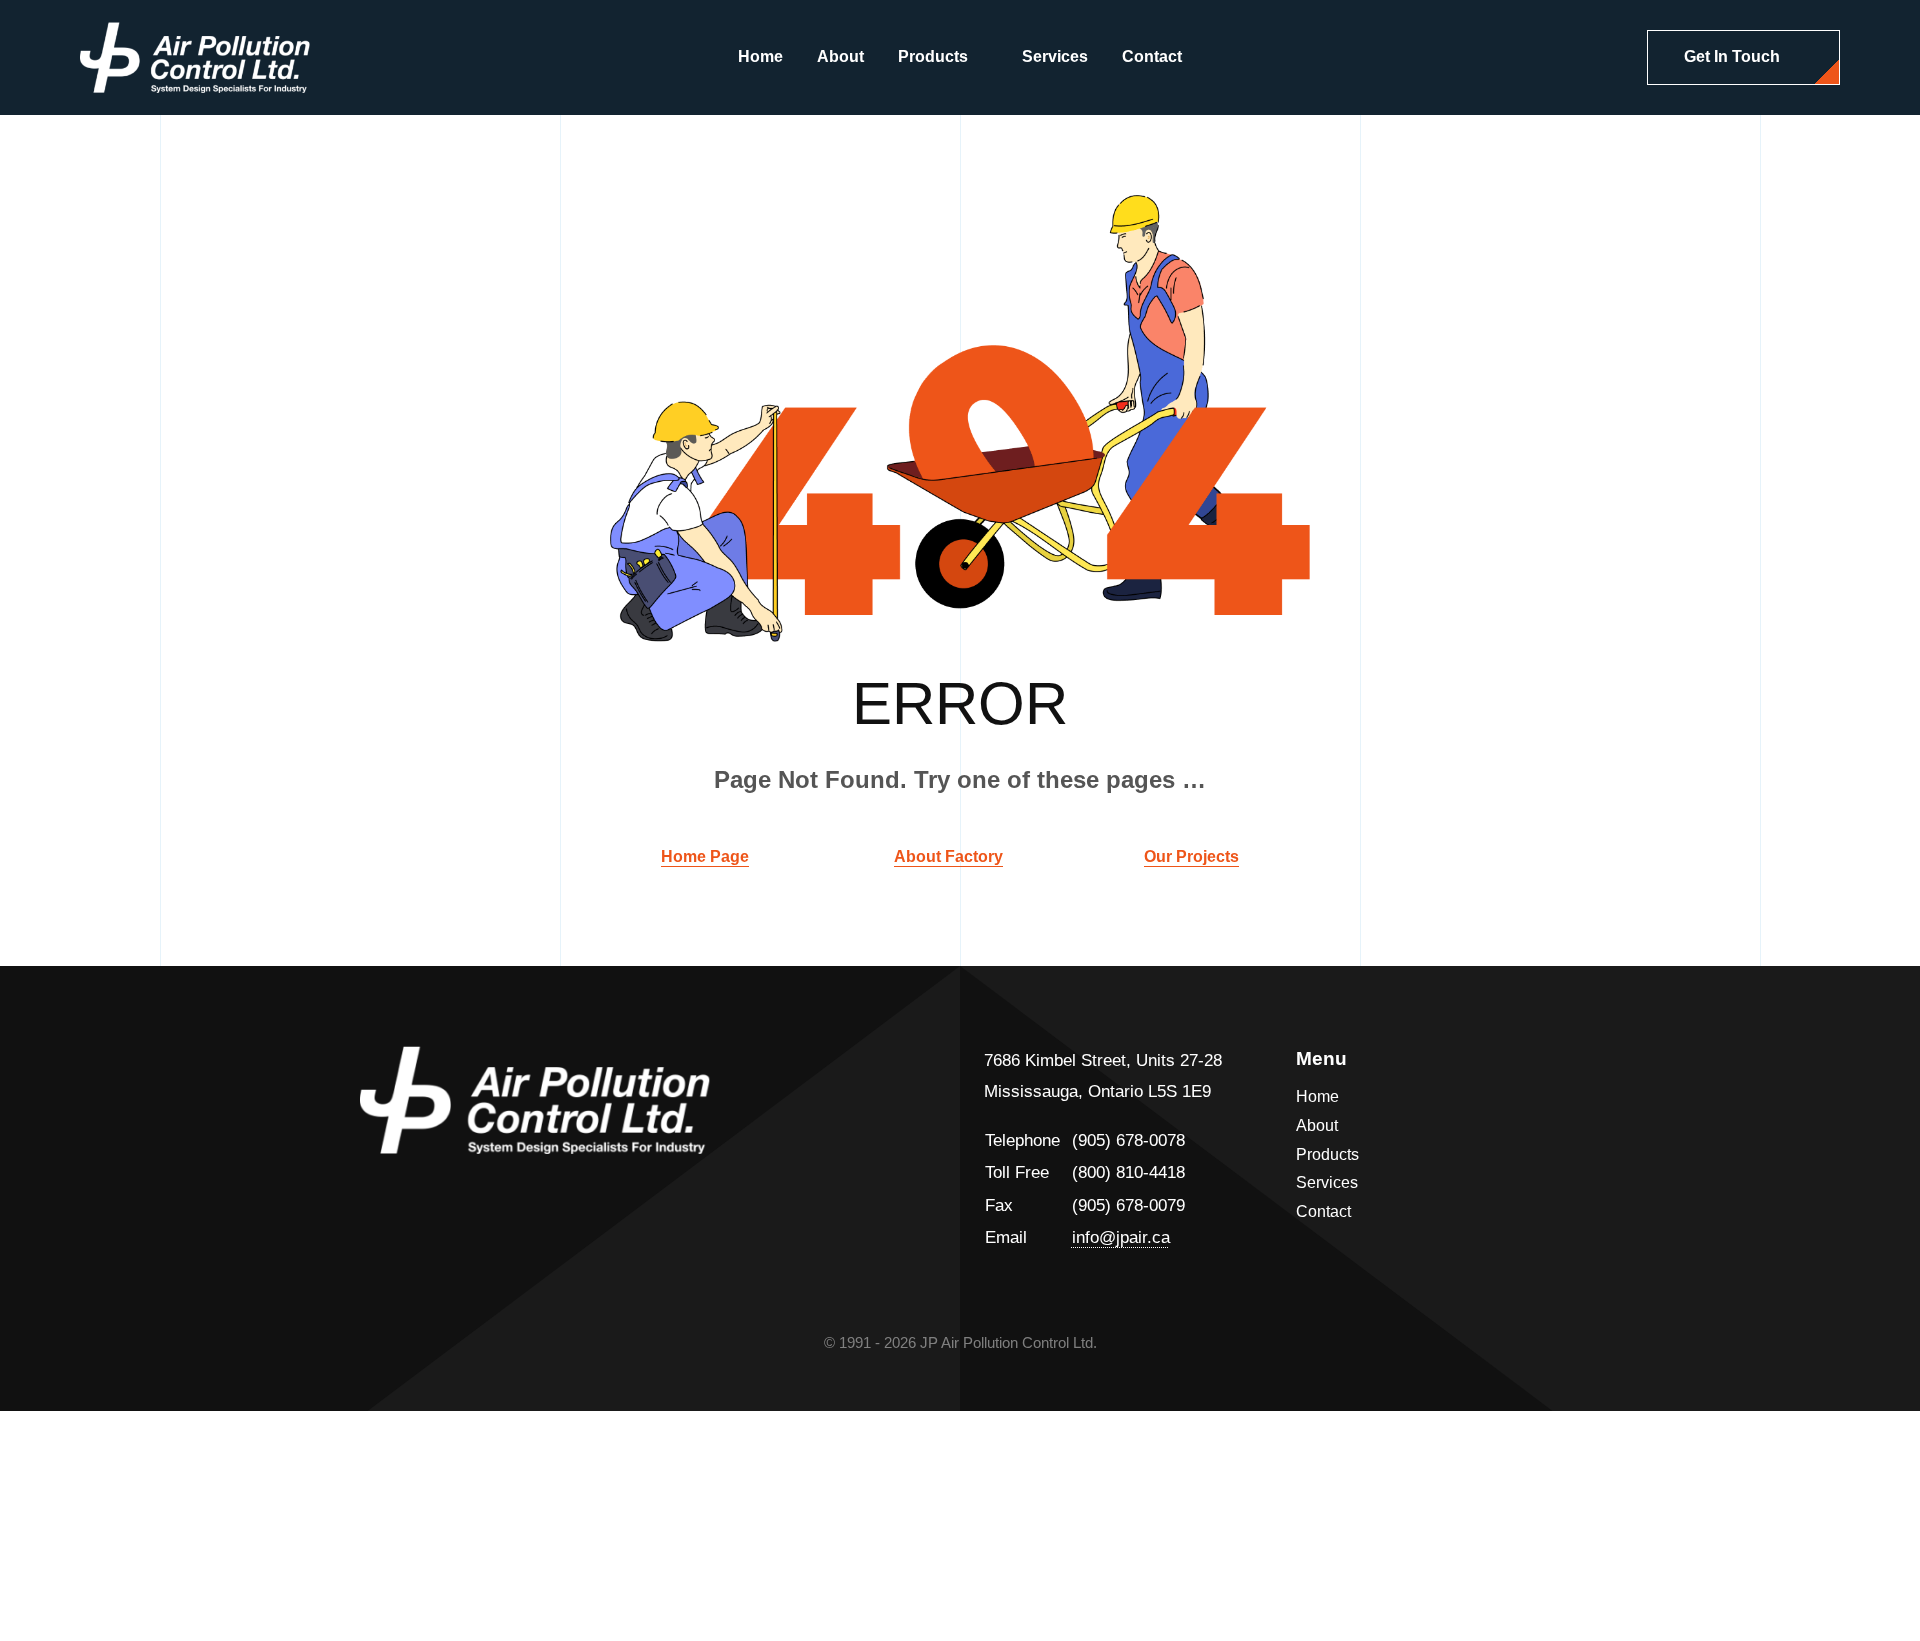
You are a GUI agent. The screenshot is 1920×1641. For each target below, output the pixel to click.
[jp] (195, 30)
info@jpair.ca (1121, 1237)
